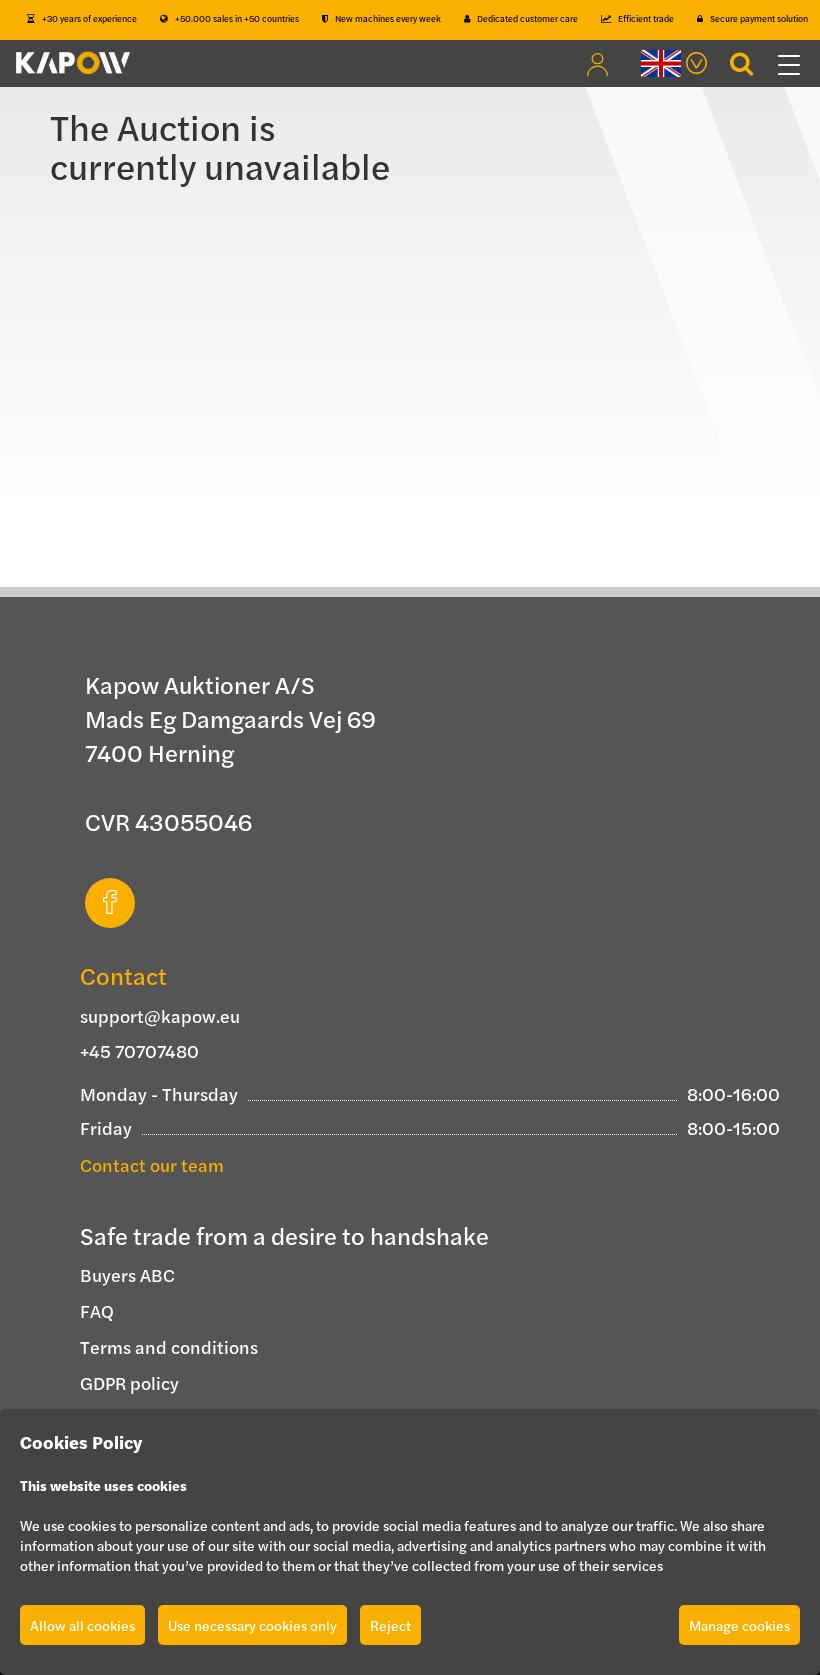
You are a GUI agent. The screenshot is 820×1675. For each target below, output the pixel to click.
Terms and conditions (169, 1346)
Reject (390, 1625)
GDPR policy (129, 1382)
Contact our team (152, 1164)
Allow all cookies (82, 1625)
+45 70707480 (139, 1050)
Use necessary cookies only (252, 1625)
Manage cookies (739, 1625)
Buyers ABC (127, 1274)
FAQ (97, 1310)
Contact (123, 975)
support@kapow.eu (160, 1015)
